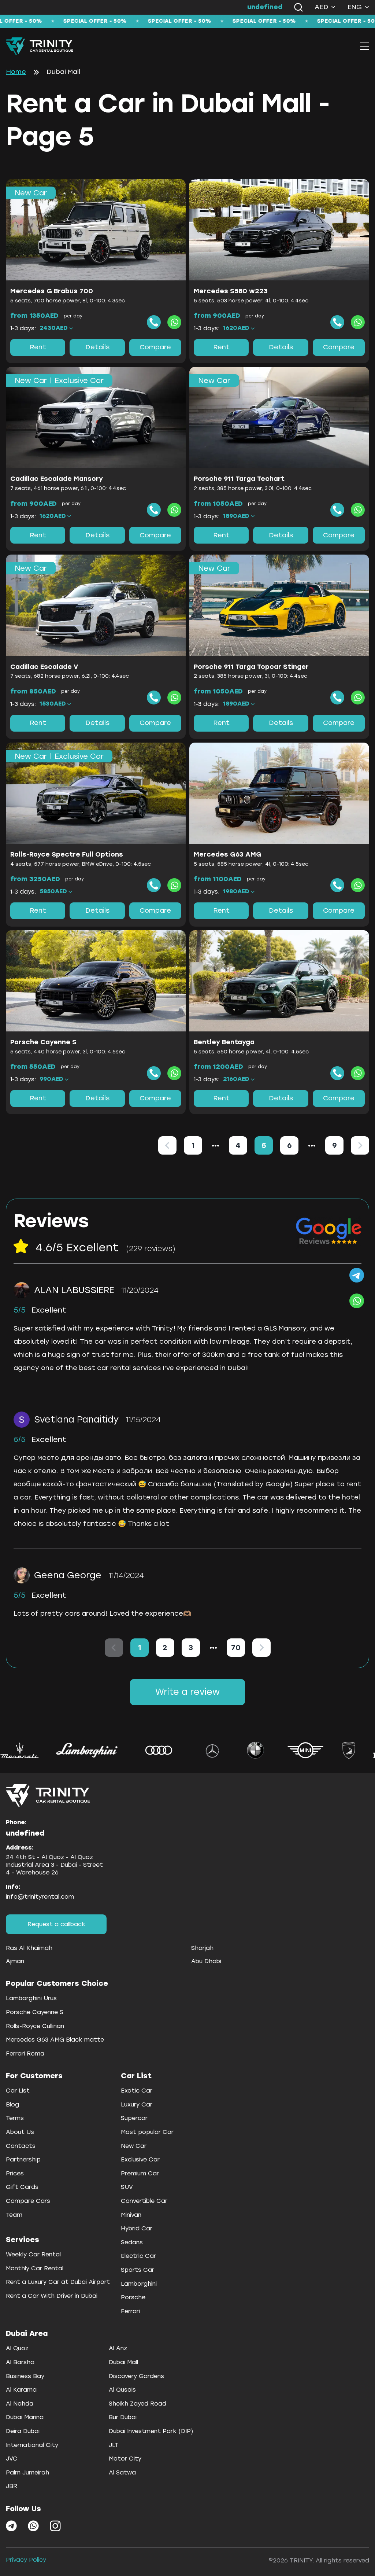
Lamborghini (139, 2284)
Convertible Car (144, 2201)
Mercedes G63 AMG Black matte (55, 2040)
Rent (38, 347)
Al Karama (21, 2390)
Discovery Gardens (136, 2376)
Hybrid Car (137, 2228)
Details (97, 347)
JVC (12, 2459)
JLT (114, 2445)
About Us (20, 2132)
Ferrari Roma (25, 2054)
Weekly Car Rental (33, 2254)
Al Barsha (20, 2362)
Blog (12, 2104)
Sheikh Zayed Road (138, 2404)
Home (16, 72)
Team (14, 2215)
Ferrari (130, 2311)
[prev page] (216, 1145)
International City (32, 2445)
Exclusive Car (140, 2159)
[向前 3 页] (216, 1145)
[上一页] (167, 1145)
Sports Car (138, 2270)
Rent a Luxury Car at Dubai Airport (58, 2282)
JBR (12, 2486)
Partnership (23, 2159)
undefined (265, 7)
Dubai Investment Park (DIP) (151, 2431)
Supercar (134, 2118)
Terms (15, 2118)
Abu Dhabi (206, 1961)
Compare (155, 347)
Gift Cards (22, 2187)
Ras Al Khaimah (29, 1948)
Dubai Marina (25, 2417)
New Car (134, 2146)
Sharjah (202, 1948)
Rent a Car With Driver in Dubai (52, 2296)
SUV (127, 2187)
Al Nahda (20, 2404)
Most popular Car (147, 2132)
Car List (18, 2091)
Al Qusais (122, 2390)
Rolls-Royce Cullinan (35, 2026)
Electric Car (138, 2256)
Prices (15, 2173)
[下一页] (360, 1145)
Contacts (21, 2146)
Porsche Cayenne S (35, 2012)
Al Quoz (17, 2348)
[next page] (312, 1145)
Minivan (131, 2215)
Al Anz (118, 2348)
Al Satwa (122, 2472)
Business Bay (25, 2376)
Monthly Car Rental (35, 2268)
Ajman (15, 1961)
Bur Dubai (123, 2417)
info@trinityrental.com (40, 1897)
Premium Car (140, 2173)
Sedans (132, 2242)
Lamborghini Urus (31, 1998)
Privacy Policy (26, 2560)
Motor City (125, 2459)
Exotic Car (137, 2091)
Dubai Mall (123, 2362)
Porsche (133, 2297)
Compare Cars (28, 2201)
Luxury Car (137, 2104)
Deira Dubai (23, 2431)
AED (322, 7)
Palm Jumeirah (27, 2472)
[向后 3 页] (312, 1145)
